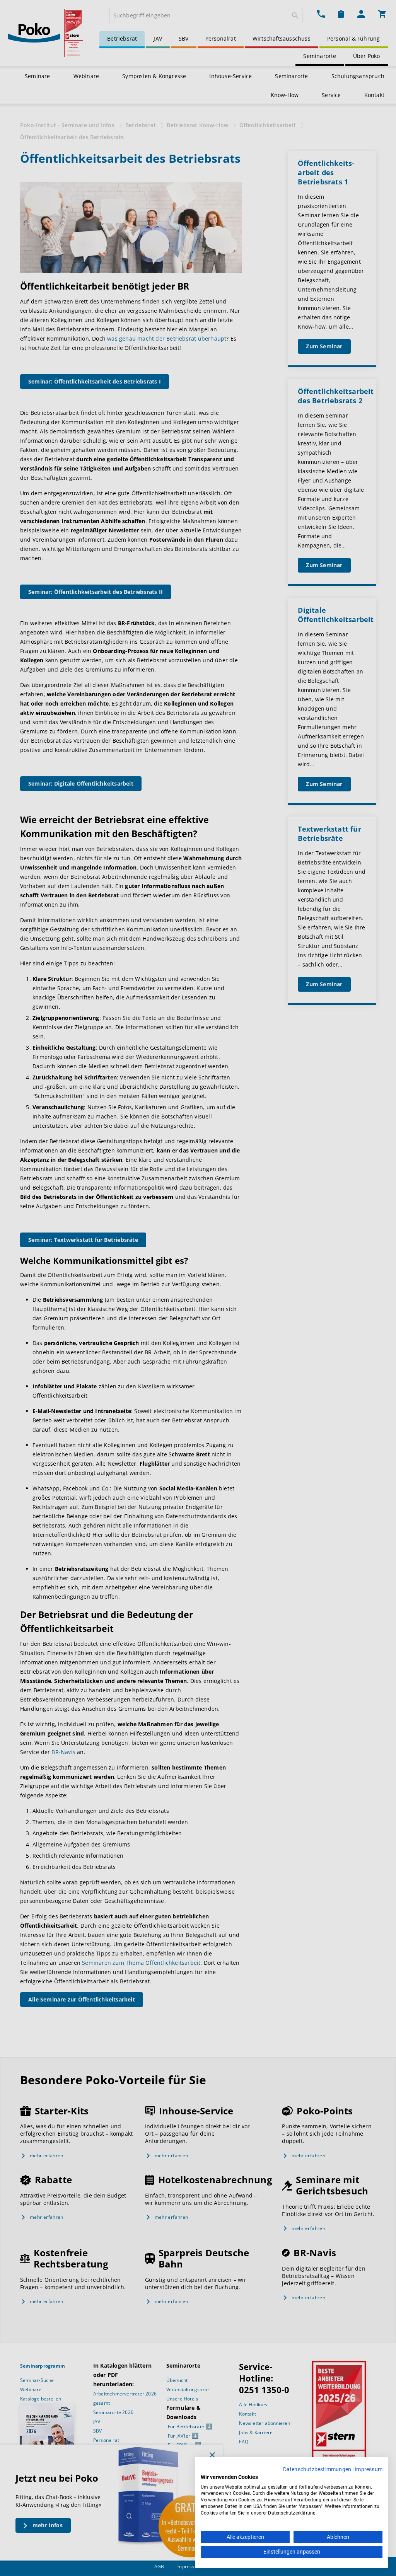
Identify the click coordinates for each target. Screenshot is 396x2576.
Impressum (369, 2469)
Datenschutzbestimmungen (317, 2469)
